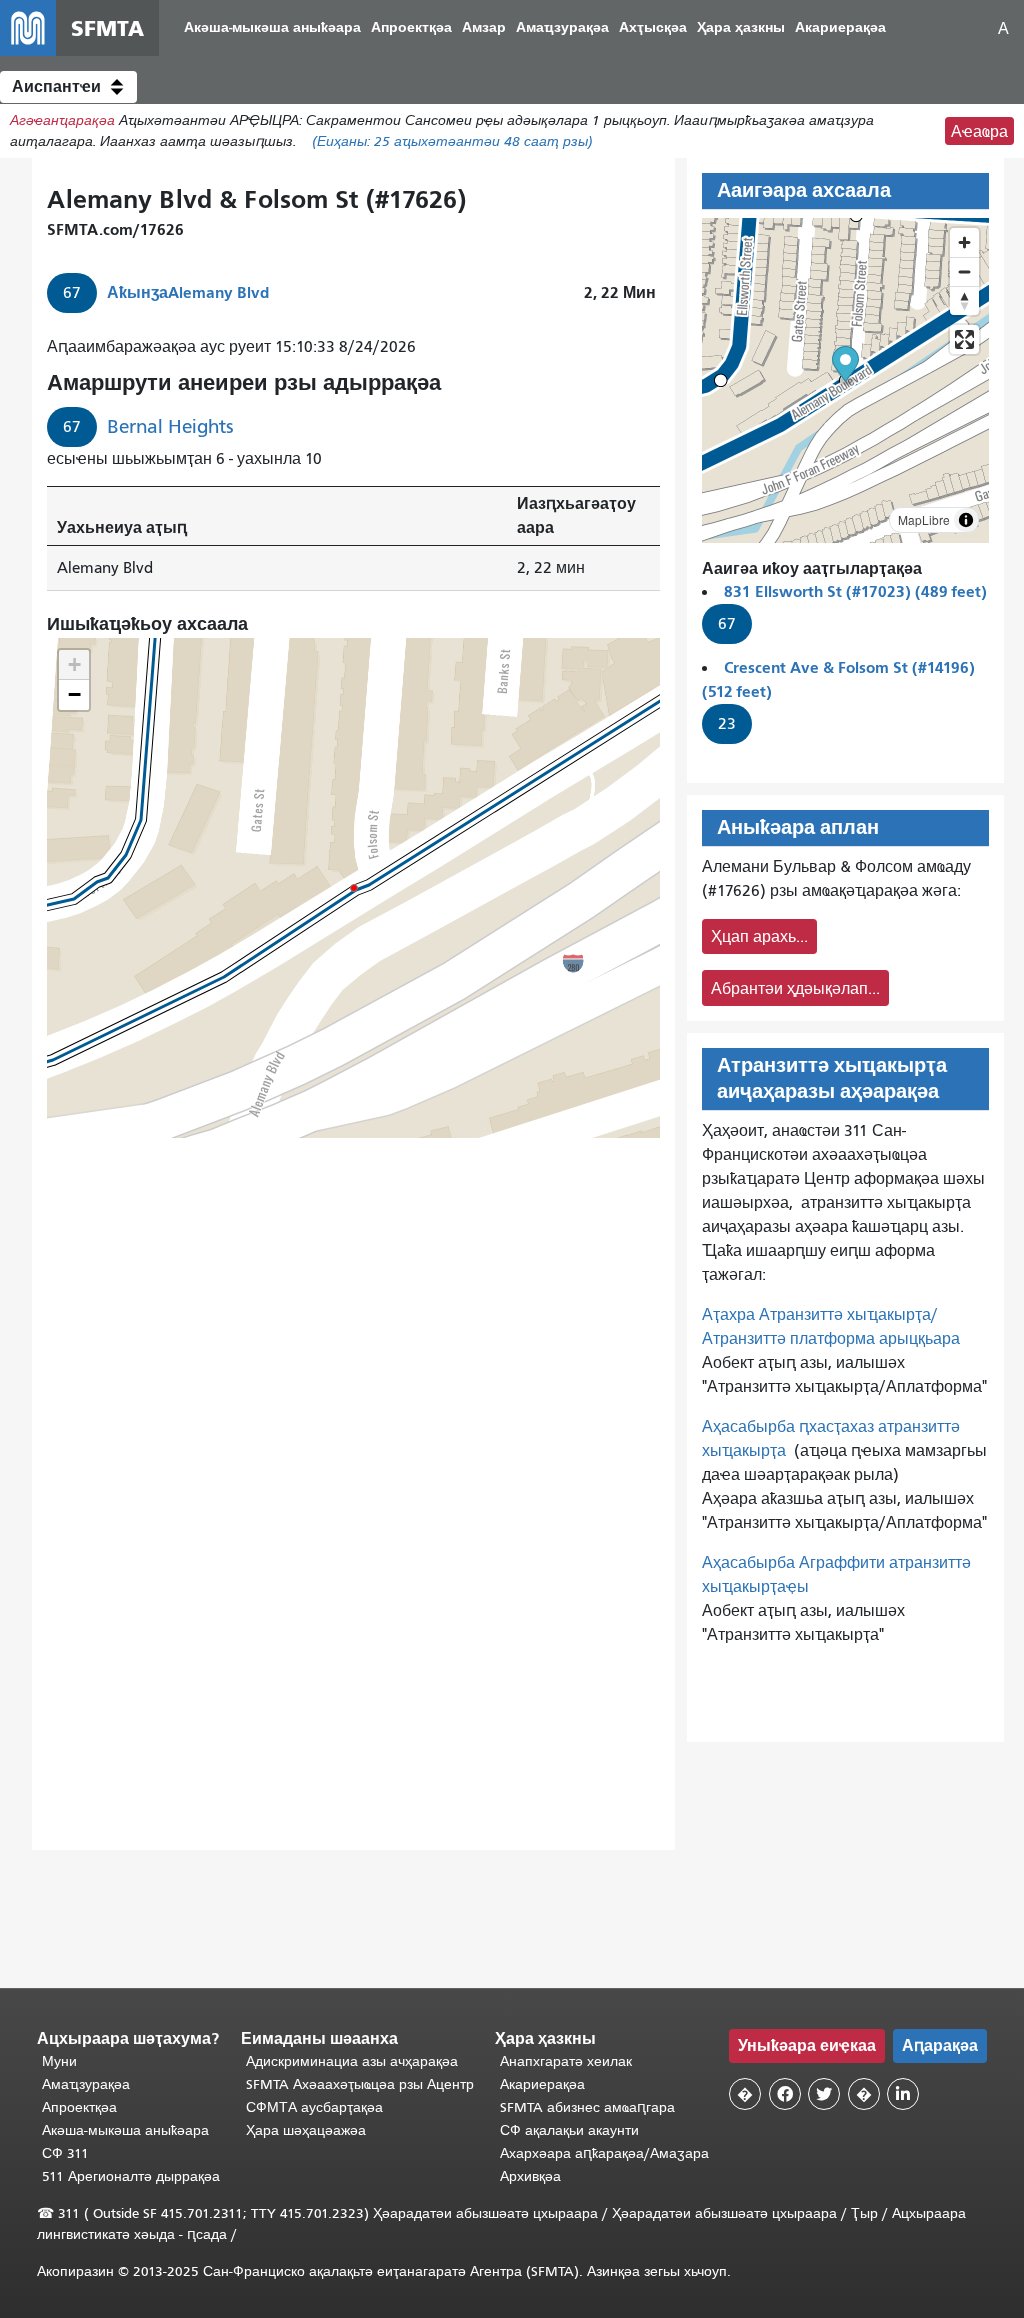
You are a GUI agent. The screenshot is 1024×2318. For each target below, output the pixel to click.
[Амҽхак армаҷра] (964, 271)
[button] (68, 87)
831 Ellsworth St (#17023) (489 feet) (855, 591)
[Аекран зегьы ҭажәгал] (964, 339)
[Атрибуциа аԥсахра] (966, 520)
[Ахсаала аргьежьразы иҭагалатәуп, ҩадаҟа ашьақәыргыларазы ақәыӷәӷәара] (964, 300)
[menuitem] (272, 28)
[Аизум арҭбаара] (964, 242)
